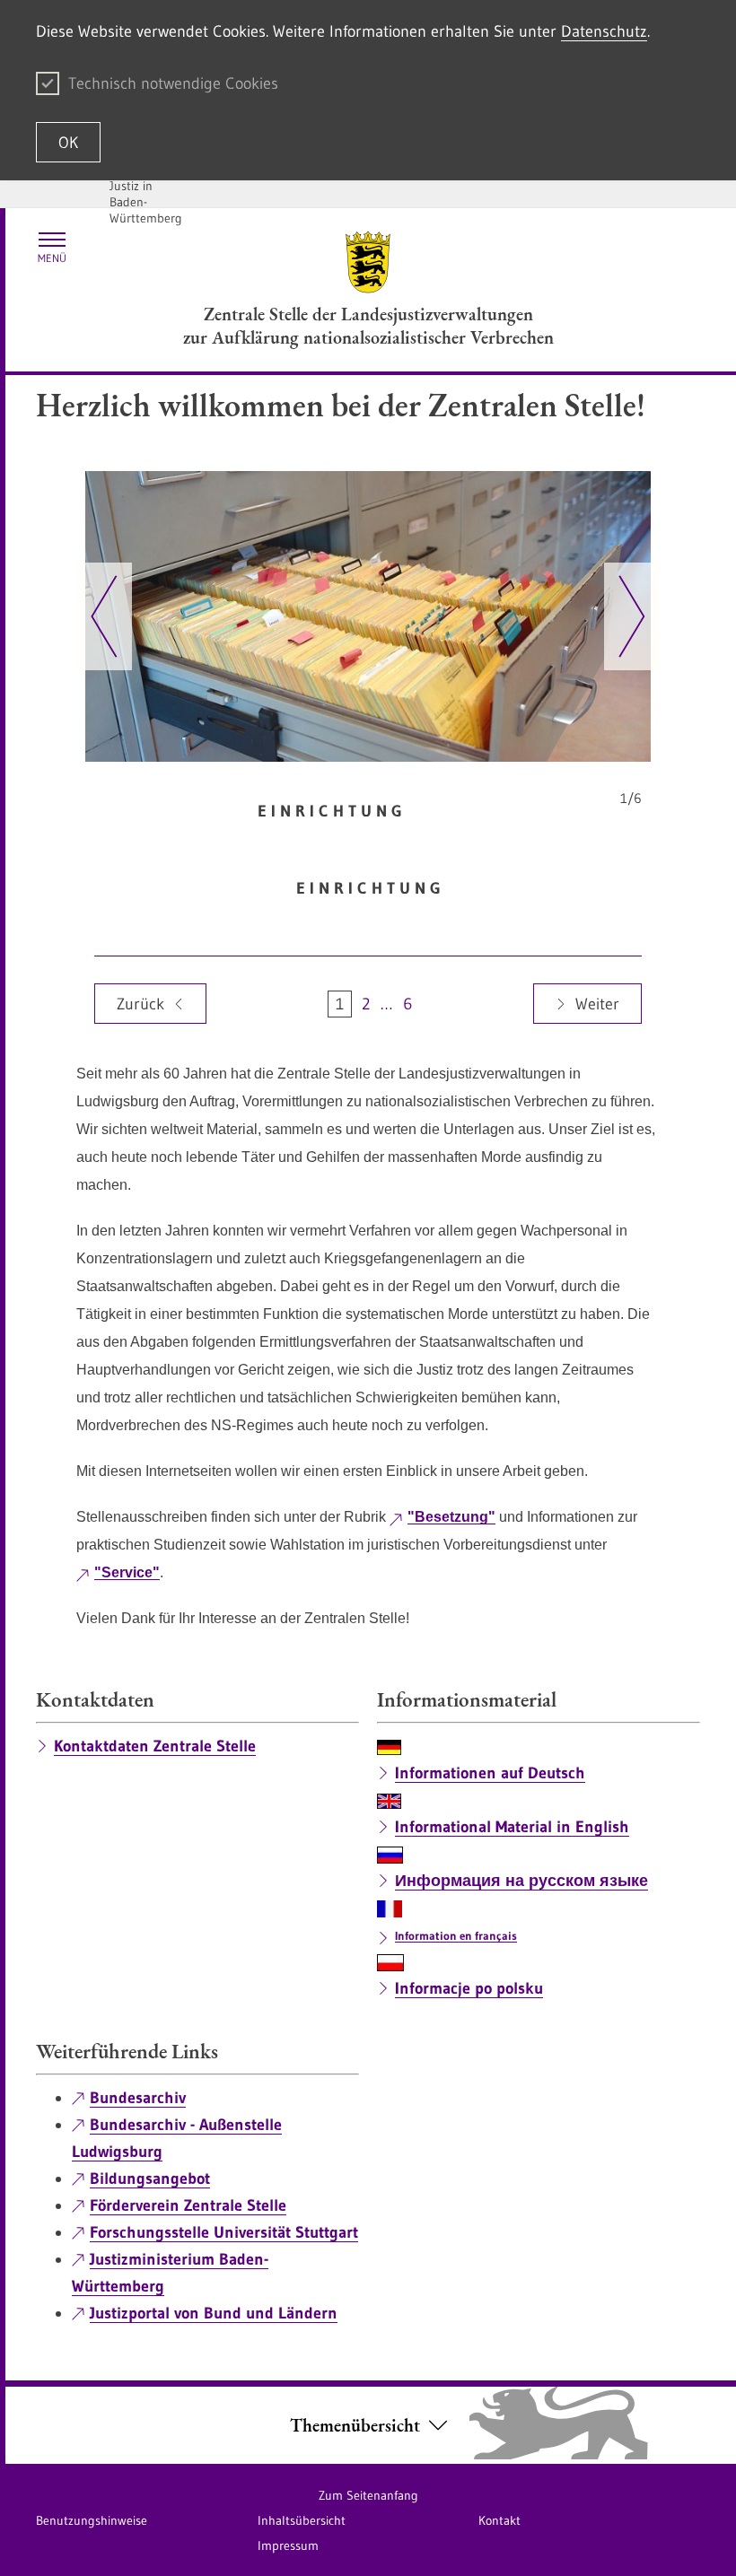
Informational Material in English (512, 1827)
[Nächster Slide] (632, 616)
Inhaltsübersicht (302, 2520)
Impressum (288, 2545)
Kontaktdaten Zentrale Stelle (155, 1746)
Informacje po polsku (469, 1988)
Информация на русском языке (521, 1881)
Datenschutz (604, 31)
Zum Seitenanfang (368, 2495)
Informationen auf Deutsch (490, 1773)
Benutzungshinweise (92, 2520)
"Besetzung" (451, 1517)
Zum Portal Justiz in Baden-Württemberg (146, 194)
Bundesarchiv (138, 2098)
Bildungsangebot (150, 2179)
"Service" (127, 1572)
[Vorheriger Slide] (104, 616)
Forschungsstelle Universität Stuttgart (224, 2232)
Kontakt (499, 2520)
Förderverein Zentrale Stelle (188, 2205)
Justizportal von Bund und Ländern (214, 2313)
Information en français (456, 1935)
